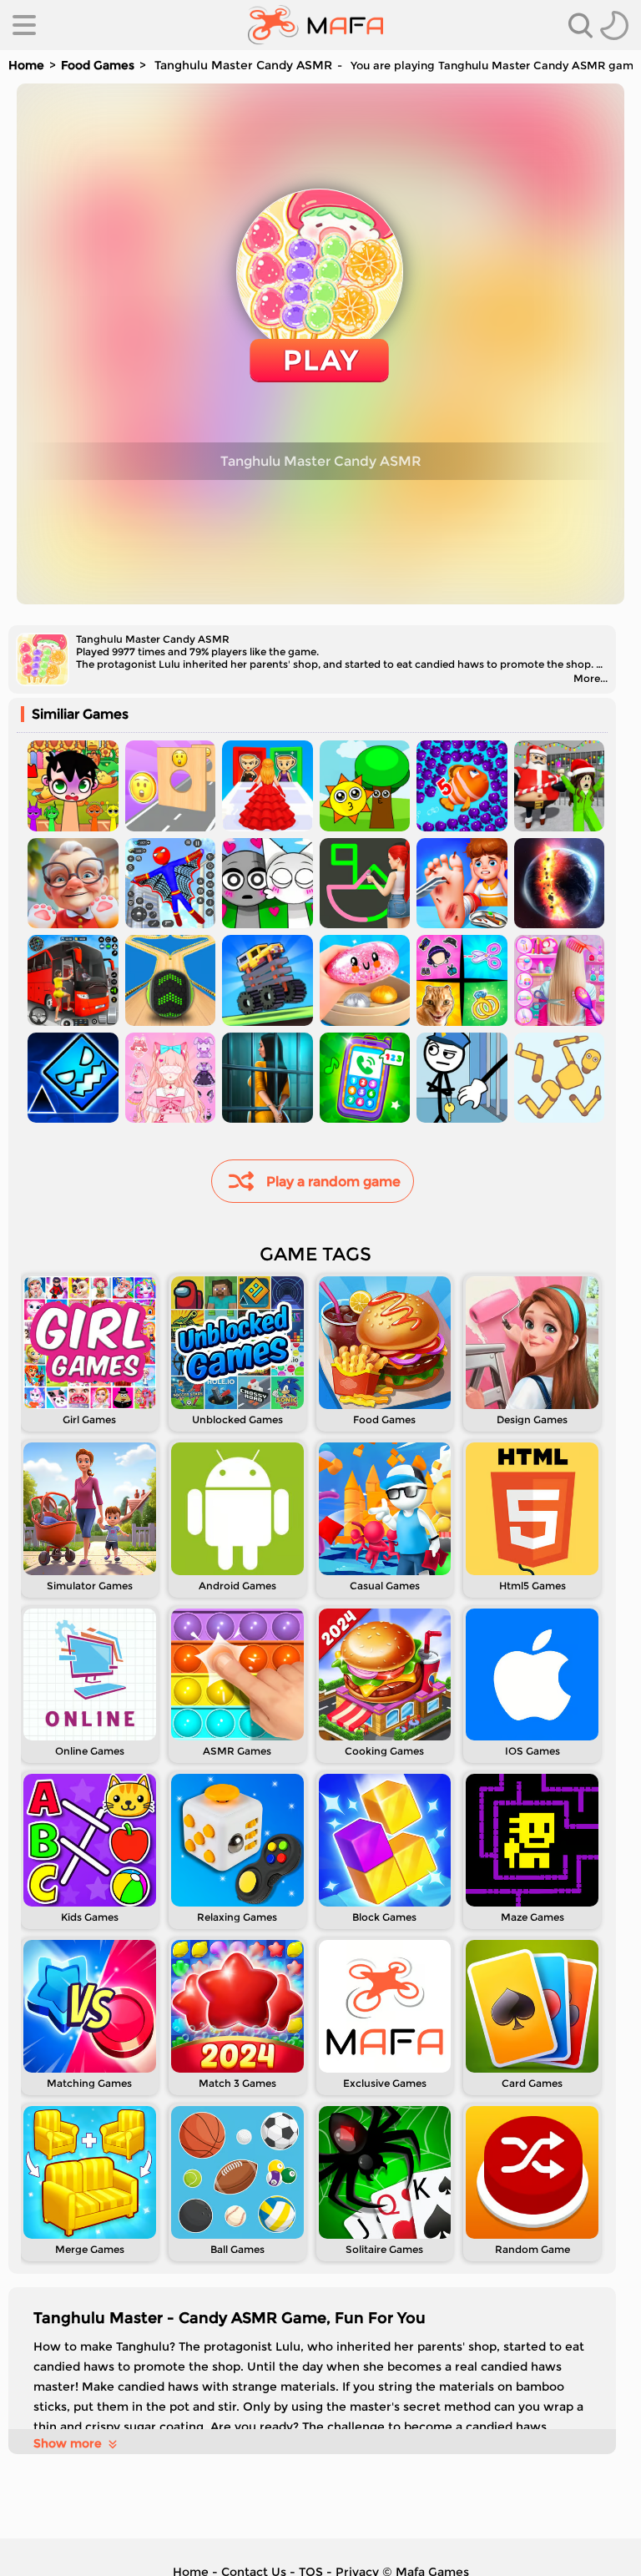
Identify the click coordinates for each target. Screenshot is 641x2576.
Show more (68, 2443)
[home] (316, 25)
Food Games (98, 65)
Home (26, 65)
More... (591, 678)
